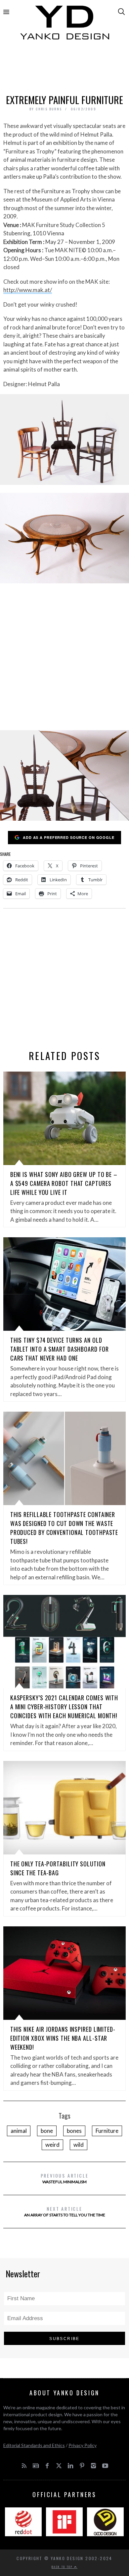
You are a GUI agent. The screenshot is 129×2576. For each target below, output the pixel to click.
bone (47, 2131)
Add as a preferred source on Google (69, 837)
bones (74, 2131)
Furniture (107, 2131)
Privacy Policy (83, 2445)
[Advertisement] (65, 69)
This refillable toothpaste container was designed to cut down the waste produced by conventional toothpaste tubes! (64, 1528)
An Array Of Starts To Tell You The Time (65, 2211)
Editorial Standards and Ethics (34, 2445)
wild (79, 2145)
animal (19, 2131)
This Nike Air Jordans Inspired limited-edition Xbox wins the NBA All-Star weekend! (63, 2038)
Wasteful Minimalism (65, 2178)
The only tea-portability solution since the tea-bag (58, 1868)
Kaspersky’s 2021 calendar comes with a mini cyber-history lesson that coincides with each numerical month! (64, 1707)
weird (52, 2145)
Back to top (63, 2567)
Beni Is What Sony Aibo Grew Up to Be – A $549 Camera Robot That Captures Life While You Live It (64, 1183)
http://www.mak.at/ (28, 290)
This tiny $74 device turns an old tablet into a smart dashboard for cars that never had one (60, 1349)
